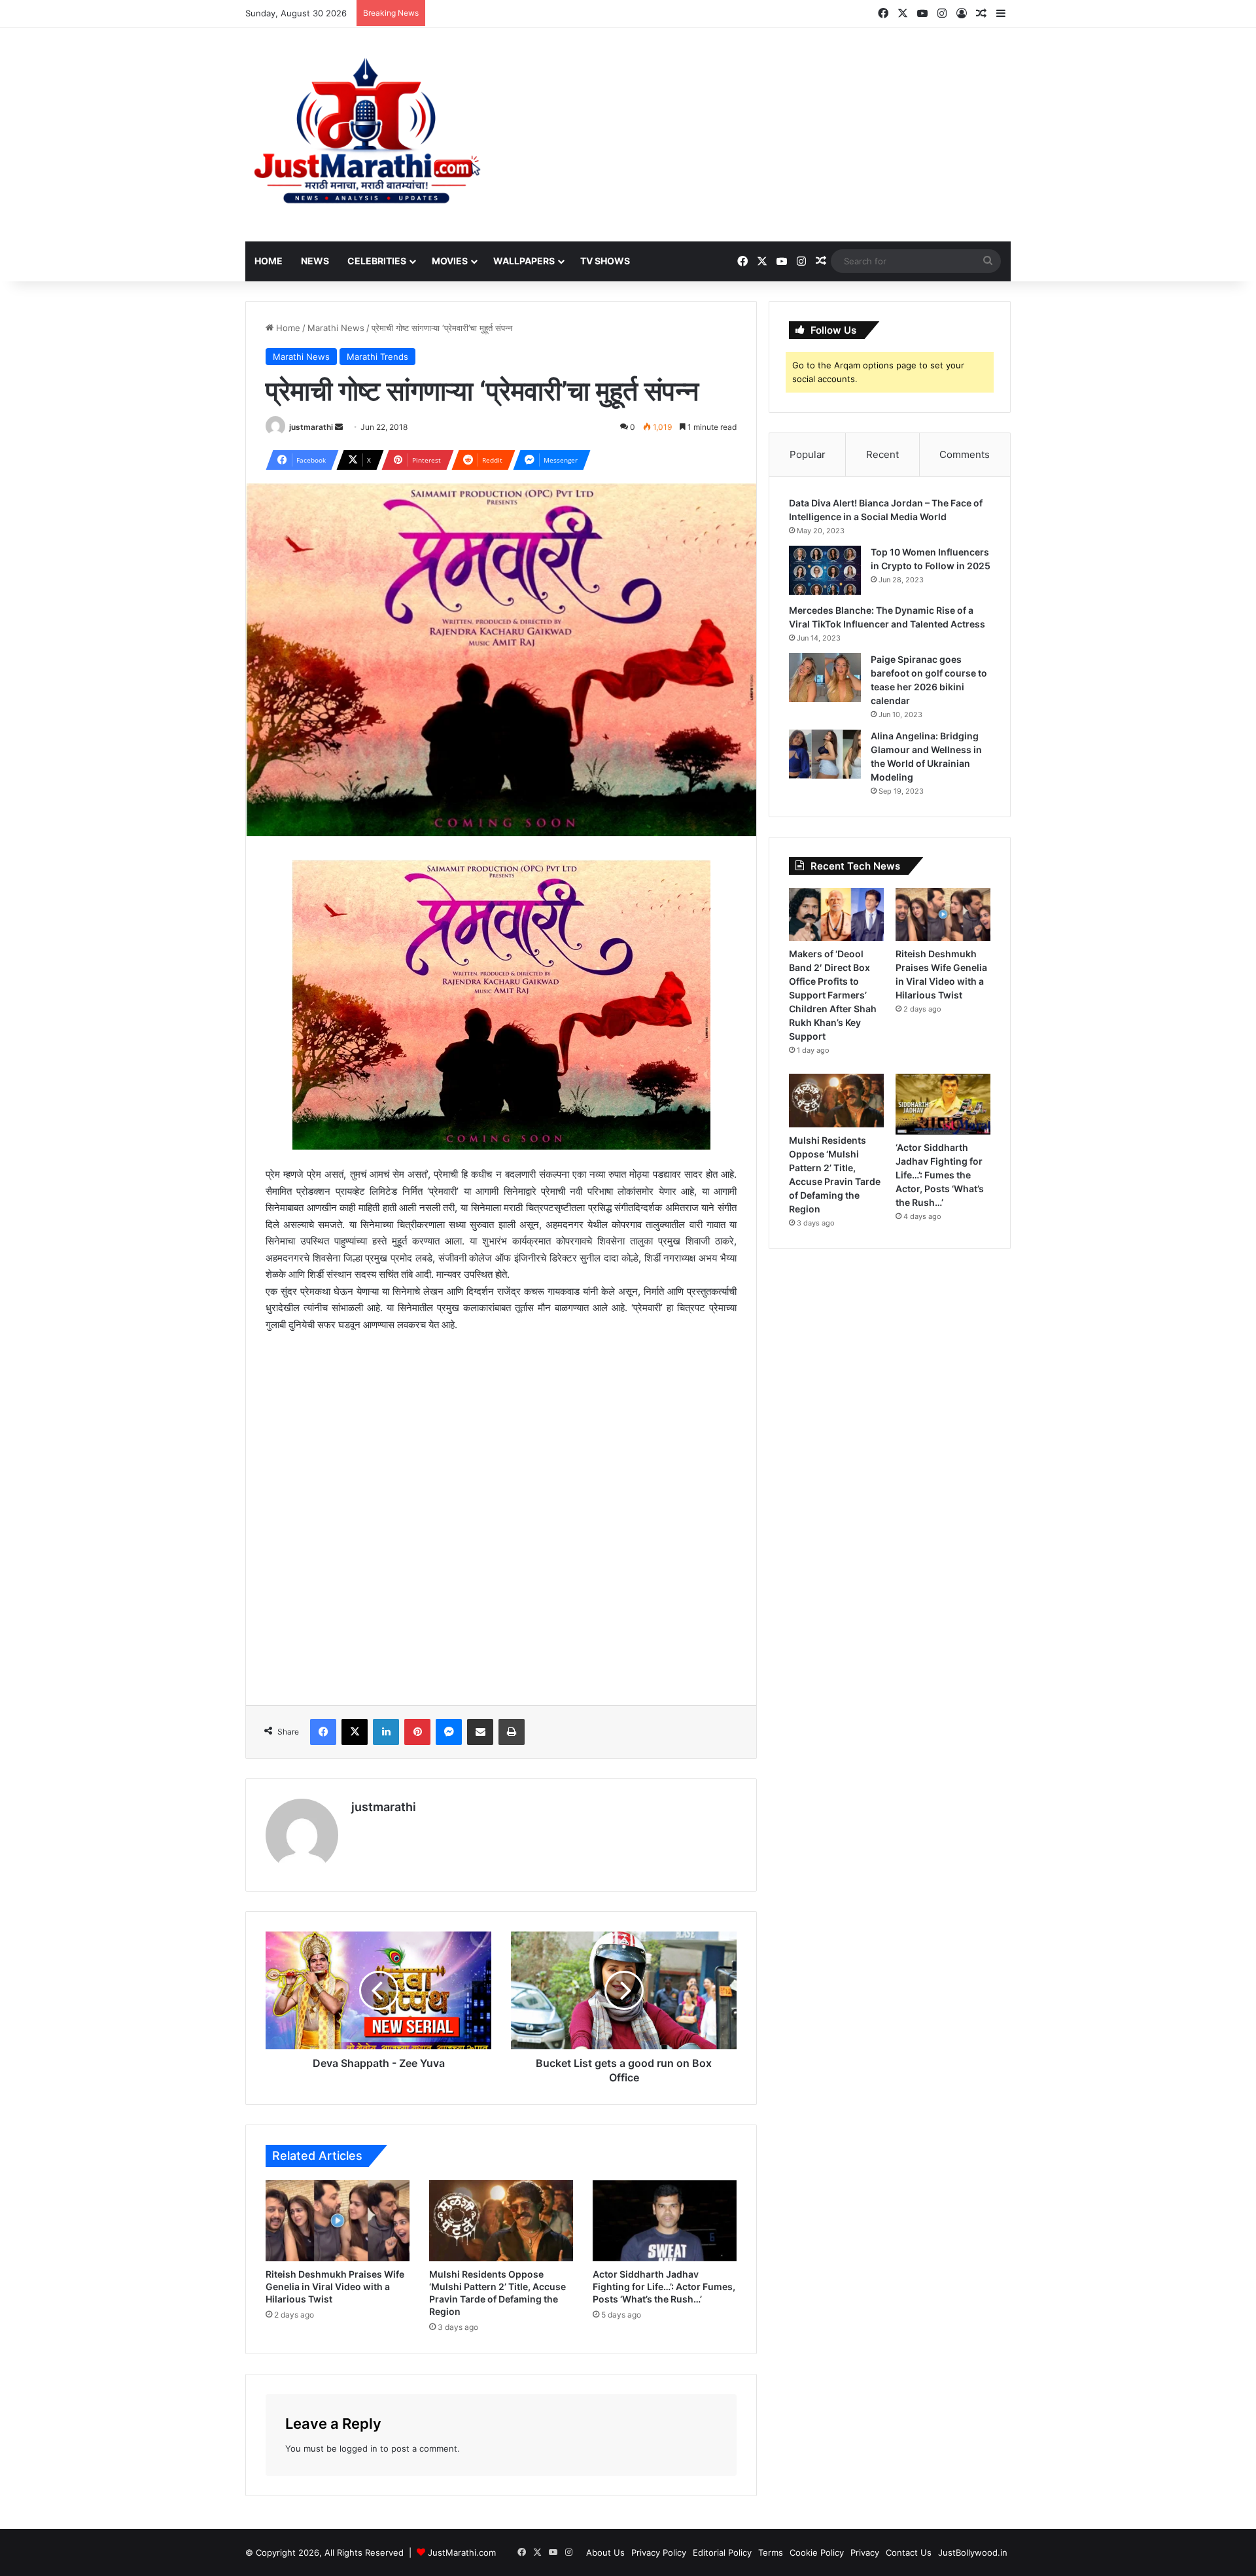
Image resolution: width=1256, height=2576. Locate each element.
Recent (882, 454)
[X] (355, 1732)
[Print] (512, 1732)
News (315, 261)
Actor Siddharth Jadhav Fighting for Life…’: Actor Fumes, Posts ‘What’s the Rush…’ (664, 2286)
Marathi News (336, 328)
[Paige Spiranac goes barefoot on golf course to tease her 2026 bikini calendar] (825, 678)
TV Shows (605, 261)
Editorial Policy (722, 2552)
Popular (808, 454)
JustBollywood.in (973, 2552)
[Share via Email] (480, 1732)
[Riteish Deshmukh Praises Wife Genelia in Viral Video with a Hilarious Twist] (338, 2221)
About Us (605, 2552)
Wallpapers (524, 261)
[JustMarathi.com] (366, 134)
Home (269, 261)
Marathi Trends (377, 357)
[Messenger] (449, 1732)
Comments (965, 454)
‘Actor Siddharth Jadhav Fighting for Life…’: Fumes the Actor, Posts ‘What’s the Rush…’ (940, 1175)
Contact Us (909, 2552)
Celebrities (377, 261)
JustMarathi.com (462, 2552)
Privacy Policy (659, 2552)
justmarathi (311, 427)
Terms (771, 2552)
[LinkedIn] (386, 1732)
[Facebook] (323, 1732)
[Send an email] (339, 427)
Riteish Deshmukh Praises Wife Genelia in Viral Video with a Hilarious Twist (335, 2286)
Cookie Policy (817, 2552)
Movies (450, 261)
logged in (358, 2448)
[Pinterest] (417, 1732)
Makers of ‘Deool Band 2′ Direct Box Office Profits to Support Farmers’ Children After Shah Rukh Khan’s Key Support (833, 995)
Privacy (865, 2552)
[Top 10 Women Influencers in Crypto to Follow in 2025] (825, 570)
